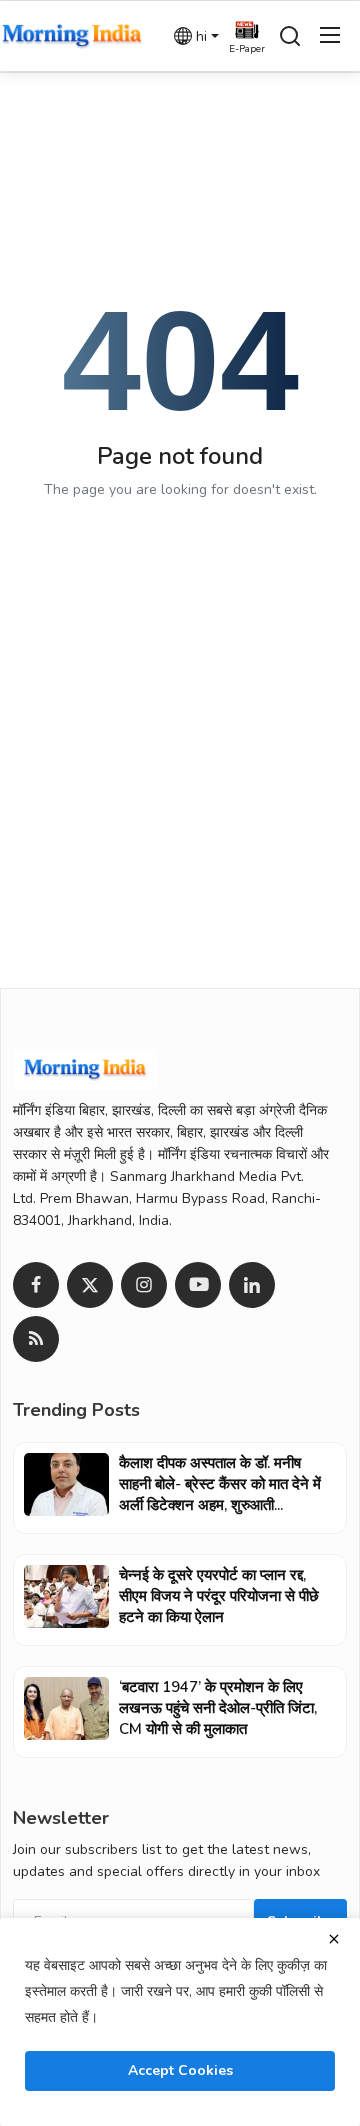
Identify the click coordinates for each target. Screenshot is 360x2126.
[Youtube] (198, 1285)
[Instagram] (144, 1285)
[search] (290, 36)
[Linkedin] (252, 1285)
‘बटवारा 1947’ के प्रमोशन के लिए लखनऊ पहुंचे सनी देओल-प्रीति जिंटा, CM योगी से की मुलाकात (218, 1708)
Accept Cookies (180, 2070)
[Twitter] (90, 1285)
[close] (334, 1939)
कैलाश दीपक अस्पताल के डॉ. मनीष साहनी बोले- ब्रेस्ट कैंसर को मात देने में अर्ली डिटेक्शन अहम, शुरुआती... (220, 1484)
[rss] (36, 1339)
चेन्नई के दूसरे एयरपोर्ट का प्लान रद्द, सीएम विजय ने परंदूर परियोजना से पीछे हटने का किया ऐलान (219, 1596)
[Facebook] (36, 1285)
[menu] (330, 36)
